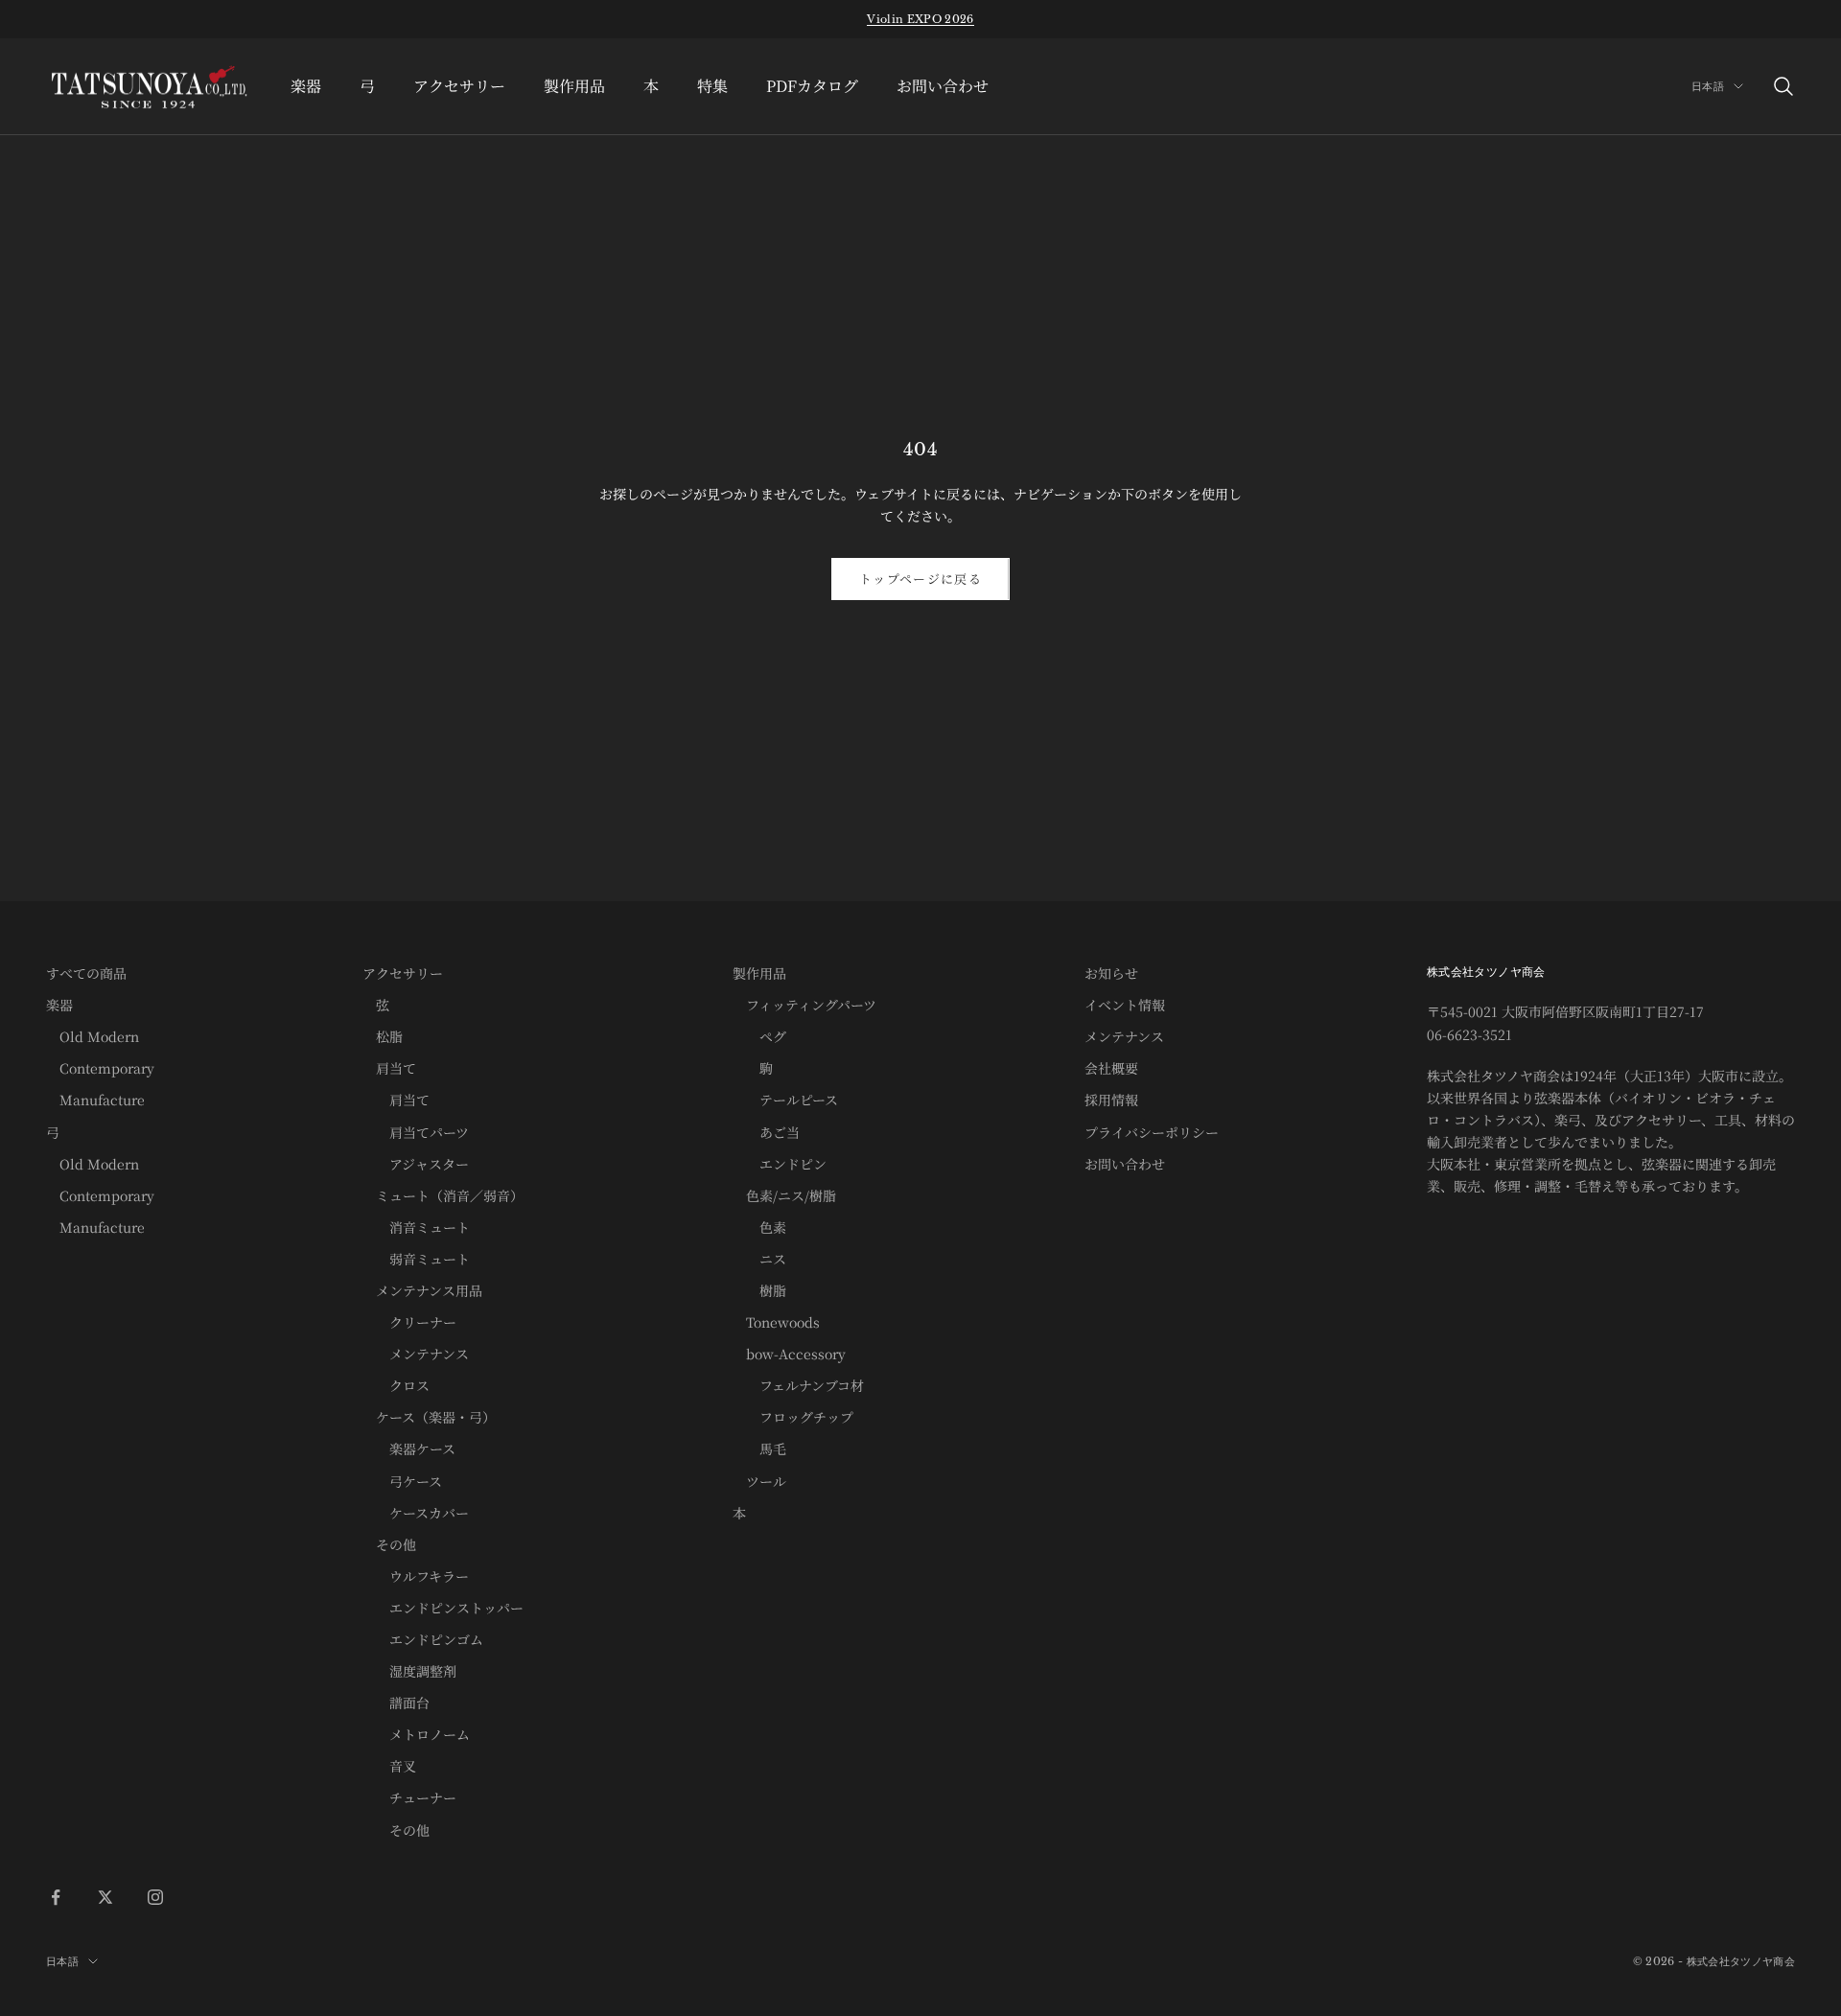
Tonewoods (776, 1322)
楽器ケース (409, 1448)
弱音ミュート (416, 1259)
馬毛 (759, 1448)
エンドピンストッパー (443, 1608)
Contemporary (100, 1068)
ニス (759, 1259)
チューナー (409, 1797)
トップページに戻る (920, 579)
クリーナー (409, 1322)
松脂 (383, 1036)
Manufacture (95, 1100)
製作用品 (574, 86)
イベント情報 (1125, 1005)
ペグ (759, 1036)
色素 (759, 1227)
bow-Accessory (789, 1354)
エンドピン (780, 1164)
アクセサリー (459, 86)
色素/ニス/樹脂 (784, 1195)
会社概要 (1111, 1068)
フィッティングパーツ (804, 1005)
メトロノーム (416, 1734)
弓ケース (402, 1481)
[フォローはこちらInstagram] (155, 1897)
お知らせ (1111, 973)
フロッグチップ (793, 1417)
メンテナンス (416, 1354)
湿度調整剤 (409, 1671)
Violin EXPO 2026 (920, 19)
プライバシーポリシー (1152, 1132)
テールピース (785, 1100)
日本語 (1708, 86)
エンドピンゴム (423, 1639)
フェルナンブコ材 (798, 1385)
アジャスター (416, 1164)
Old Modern (93, 1036)
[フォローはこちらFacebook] (56, 1897)
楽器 (306, 86)
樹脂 (759, 1290)
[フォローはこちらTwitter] (105, 1897)
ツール (759, 1481)
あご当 (766, 1132)
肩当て (389, 1068)
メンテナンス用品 (422, 1290)
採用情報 (1111, 1100)
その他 (389, 1544)
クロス (396, 1385)
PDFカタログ (812, 86)
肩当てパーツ (416, 1132)
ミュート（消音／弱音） (443, 1195)
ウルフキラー (416, 1576)
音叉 (389, 1766)
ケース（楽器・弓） (429, 1417)
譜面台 (396, 1703)
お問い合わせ (943, 86)
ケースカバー (416, 1513)
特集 (712, 86)
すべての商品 (86, 973)
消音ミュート (416, 1227)
